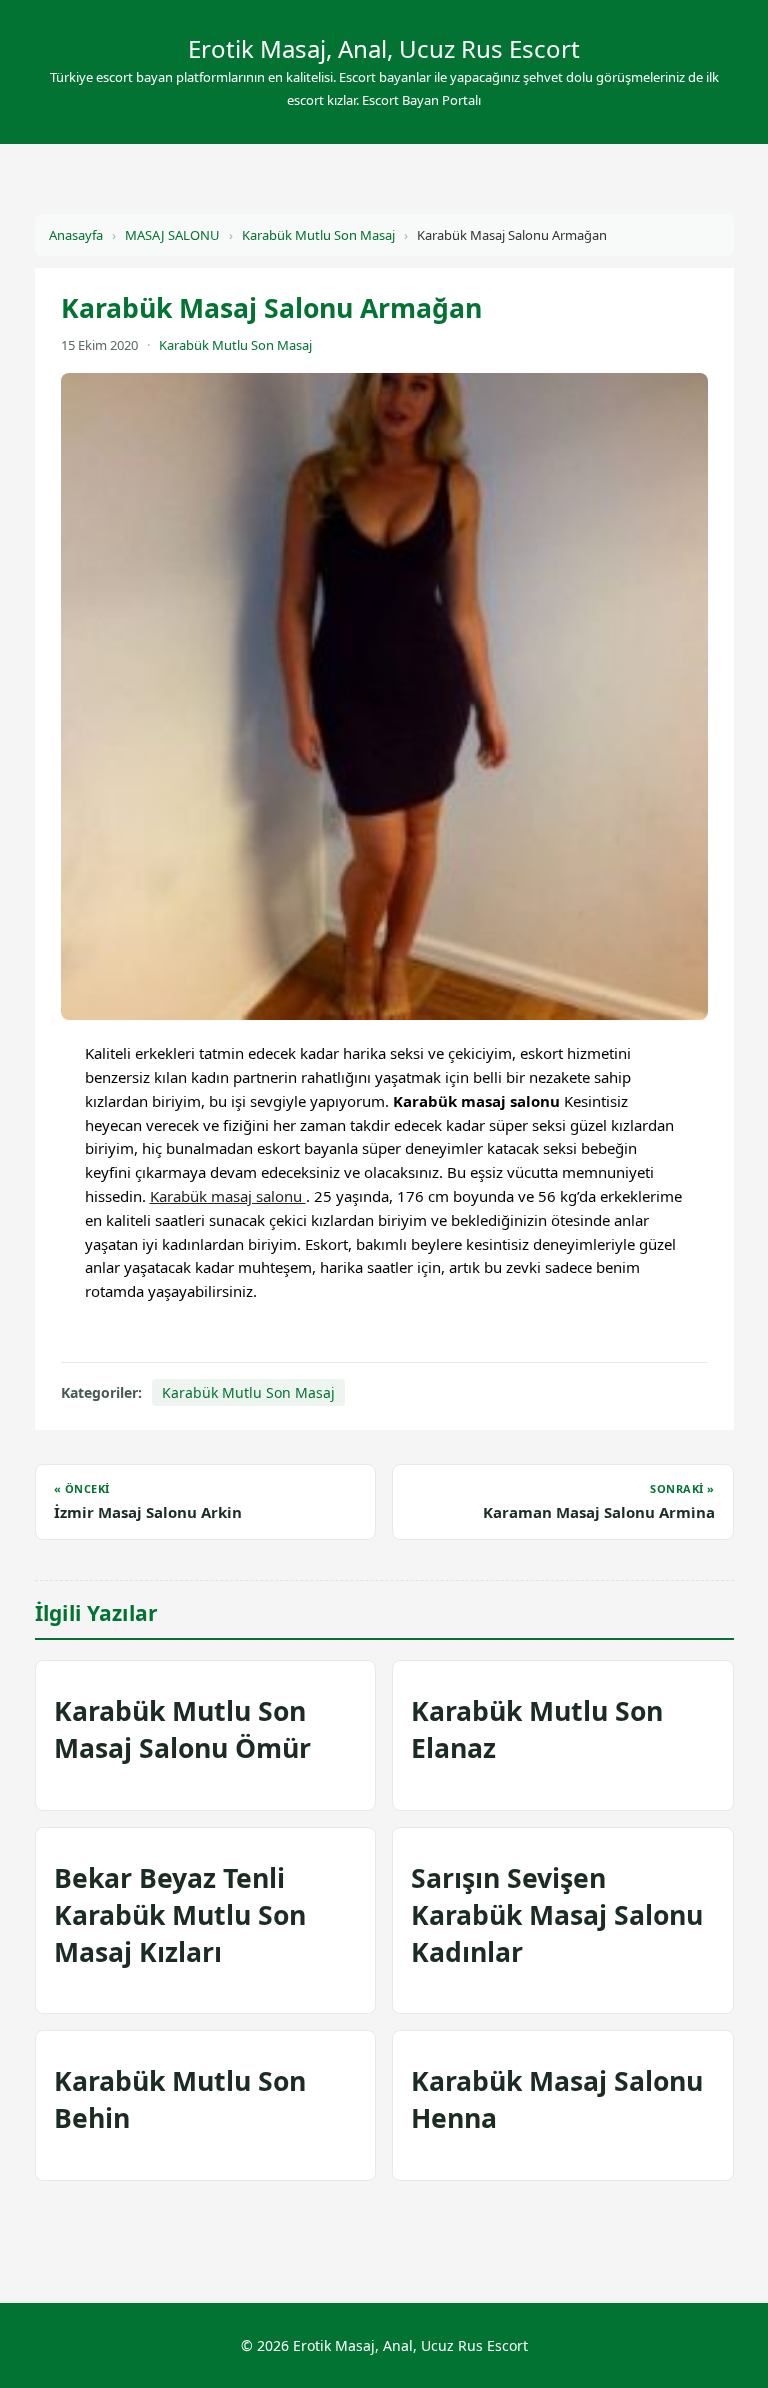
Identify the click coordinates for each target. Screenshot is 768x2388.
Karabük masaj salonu (228, 1196)
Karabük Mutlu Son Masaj (318, 235)
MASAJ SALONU (172, 235)
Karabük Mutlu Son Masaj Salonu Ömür (182, 1729)
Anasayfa (76, 235)
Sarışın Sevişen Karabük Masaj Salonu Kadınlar (557, 1915)
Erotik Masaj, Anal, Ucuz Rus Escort (384, 48)
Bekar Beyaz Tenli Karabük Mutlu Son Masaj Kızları (180, 1915)
